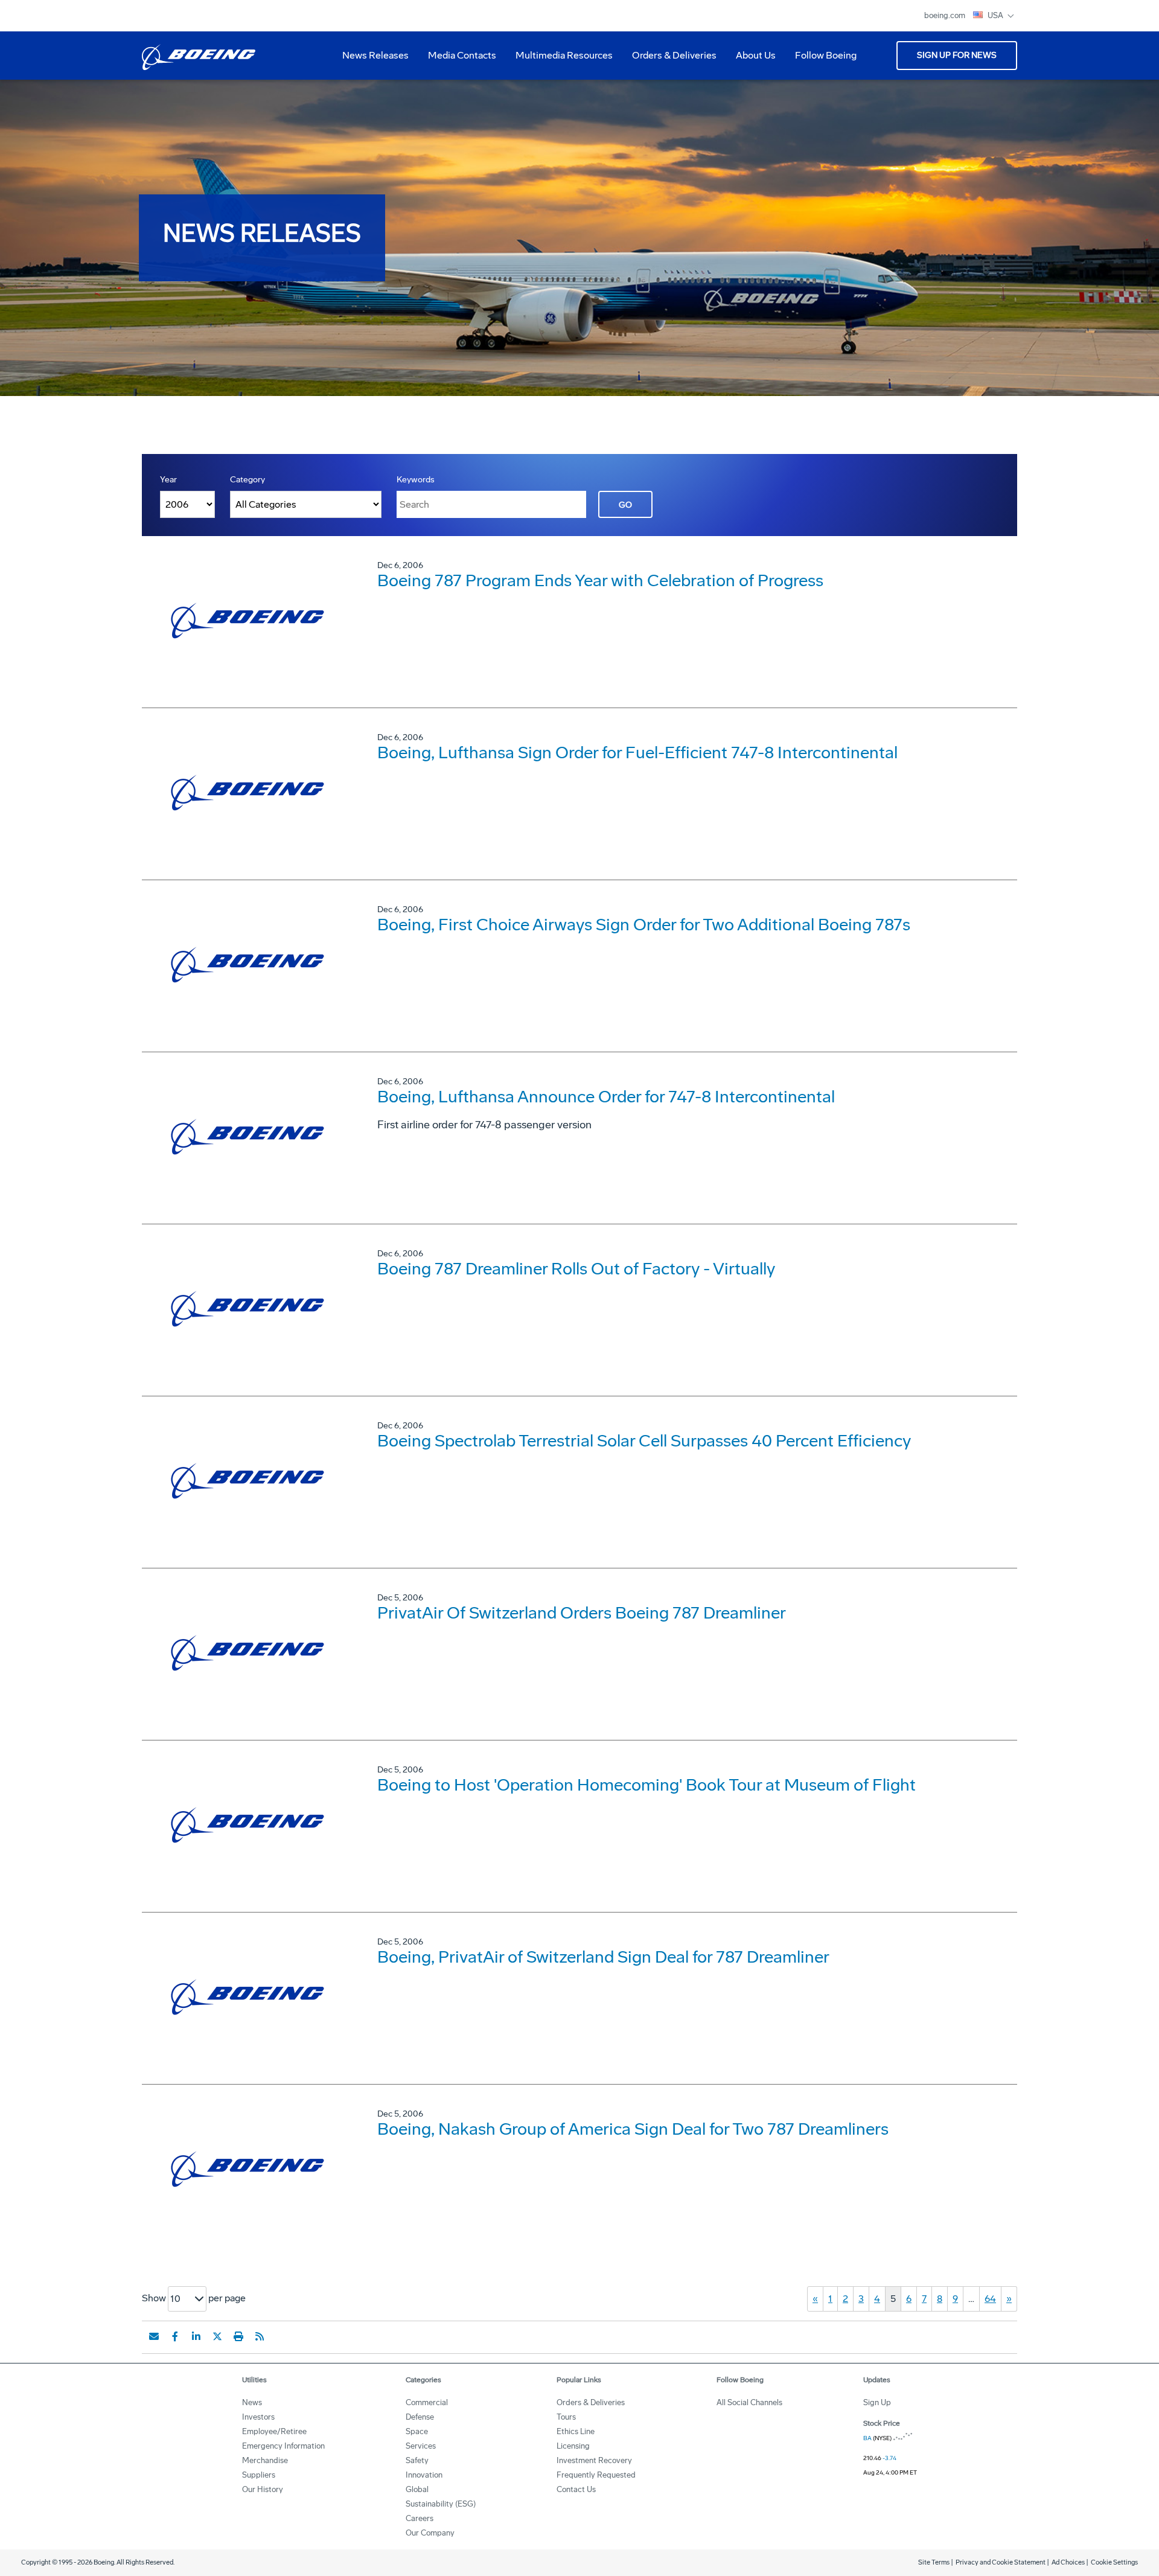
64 (990, 2299)
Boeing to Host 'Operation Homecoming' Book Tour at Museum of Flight (647, 1785)
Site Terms (934, 2562)
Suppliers (259, 2475)
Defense (420, 2417)
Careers (420, 2518)
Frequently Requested (596, 2475)
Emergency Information (283, 2446)
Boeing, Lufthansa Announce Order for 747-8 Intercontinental (606, 1097)
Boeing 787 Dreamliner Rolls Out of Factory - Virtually (576, 1269)
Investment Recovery (594, 2460)
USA (996, 15)
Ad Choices (1068, 2562)
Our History (263, 2489)
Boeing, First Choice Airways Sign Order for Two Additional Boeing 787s (644, 925)
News (252, 2402)
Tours (566, 2417)
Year (168, 480)
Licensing (573, 2446)
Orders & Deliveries (669, 60)
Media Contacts (462, 55)
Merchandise (265, 2460)
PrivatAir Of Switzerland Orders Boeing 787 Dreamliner (582, 1613)
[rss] (260, 2336)
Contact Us (576, 2489)
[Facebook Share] (175, 2336)
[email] (154, 2336)
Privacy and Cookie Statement (1001, 2562)
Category (247, 480)
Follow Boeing (826, 55)
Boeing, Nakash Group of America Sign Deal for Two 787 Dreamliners (633, 2129)
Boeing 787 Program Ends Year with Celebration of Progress (600, 580)
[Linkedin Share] (196, 2336)
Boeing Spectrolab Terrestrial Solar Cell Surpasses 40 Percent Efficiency (644, 1441)
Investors (258, 2417)
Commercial (427, 2402)
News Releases (375, 55)
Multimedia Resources (559, 60)
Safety (417, 2460)
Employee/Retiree (274, 2431)
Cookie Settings (1114, 2562)
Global (417, 2489)
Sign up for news (957, 55)
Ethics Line (576, 2431)
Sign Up (877, 2402)
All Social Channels (749, 2402)
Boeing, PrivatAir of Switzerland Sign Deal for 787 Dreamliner (603, 1957)
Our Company (430, 2533)
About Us (751, 60)
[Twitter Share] (217, 2336)
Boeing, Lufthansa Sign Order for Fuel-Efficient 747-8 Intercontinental (637, 753)
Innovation (424, 2475)
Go (625, 505)
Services (421, 2446)
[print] (238, 2336)
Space (417, 2431)
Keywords (416, 480)
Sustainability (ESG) (441, 2504)
